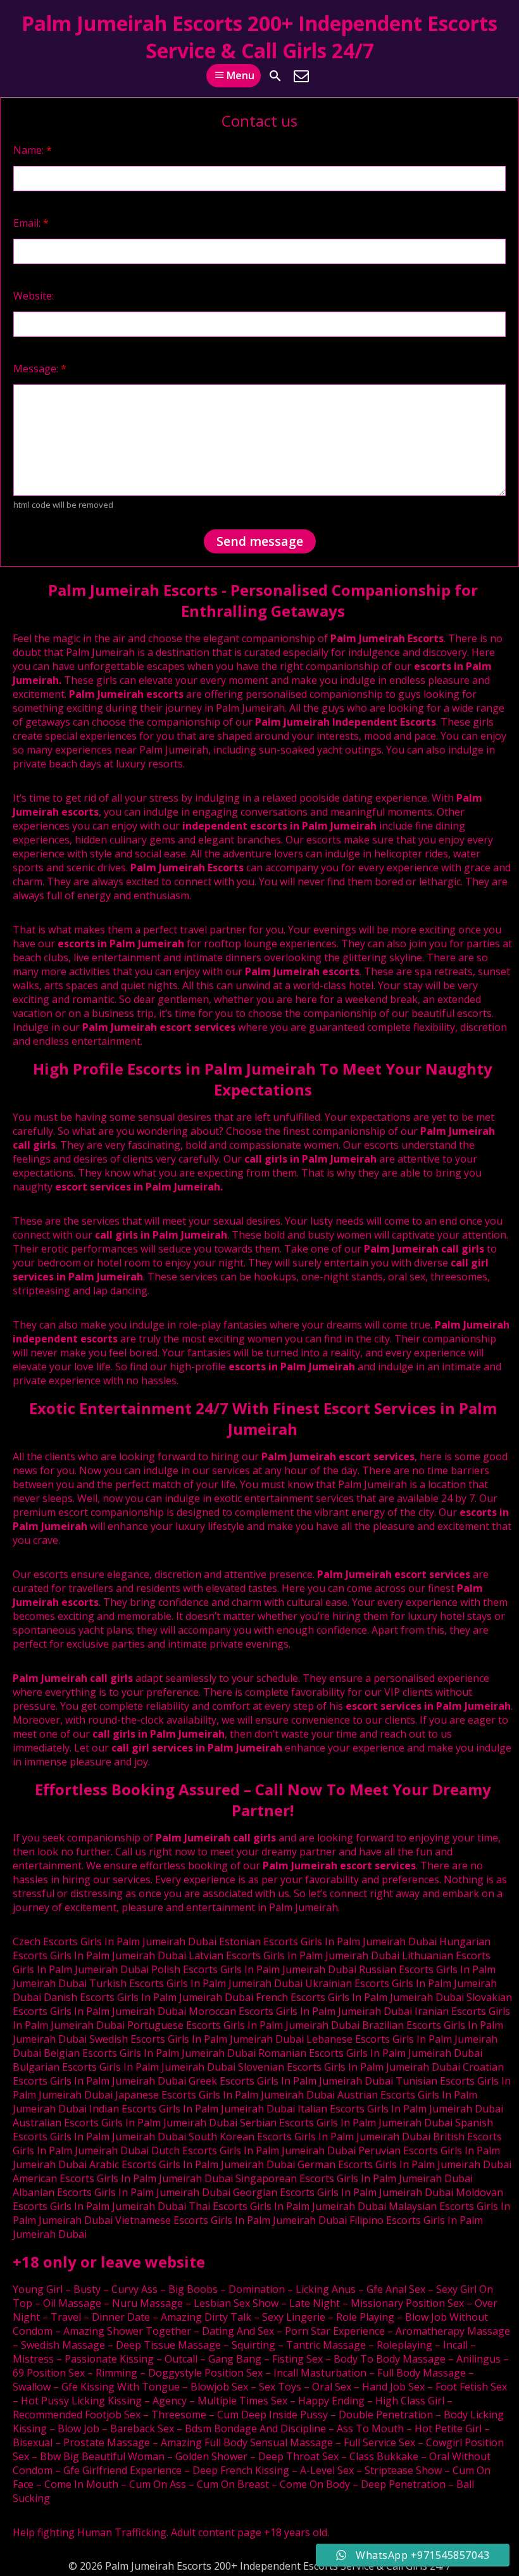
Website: (34, 296)
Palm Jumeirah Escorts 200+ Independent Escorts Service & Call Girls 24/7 (259, 37)
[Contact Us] (301, 76)
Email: (31, 223)
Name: (33, 150)
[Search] (275, 76)
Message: (40, 369)
